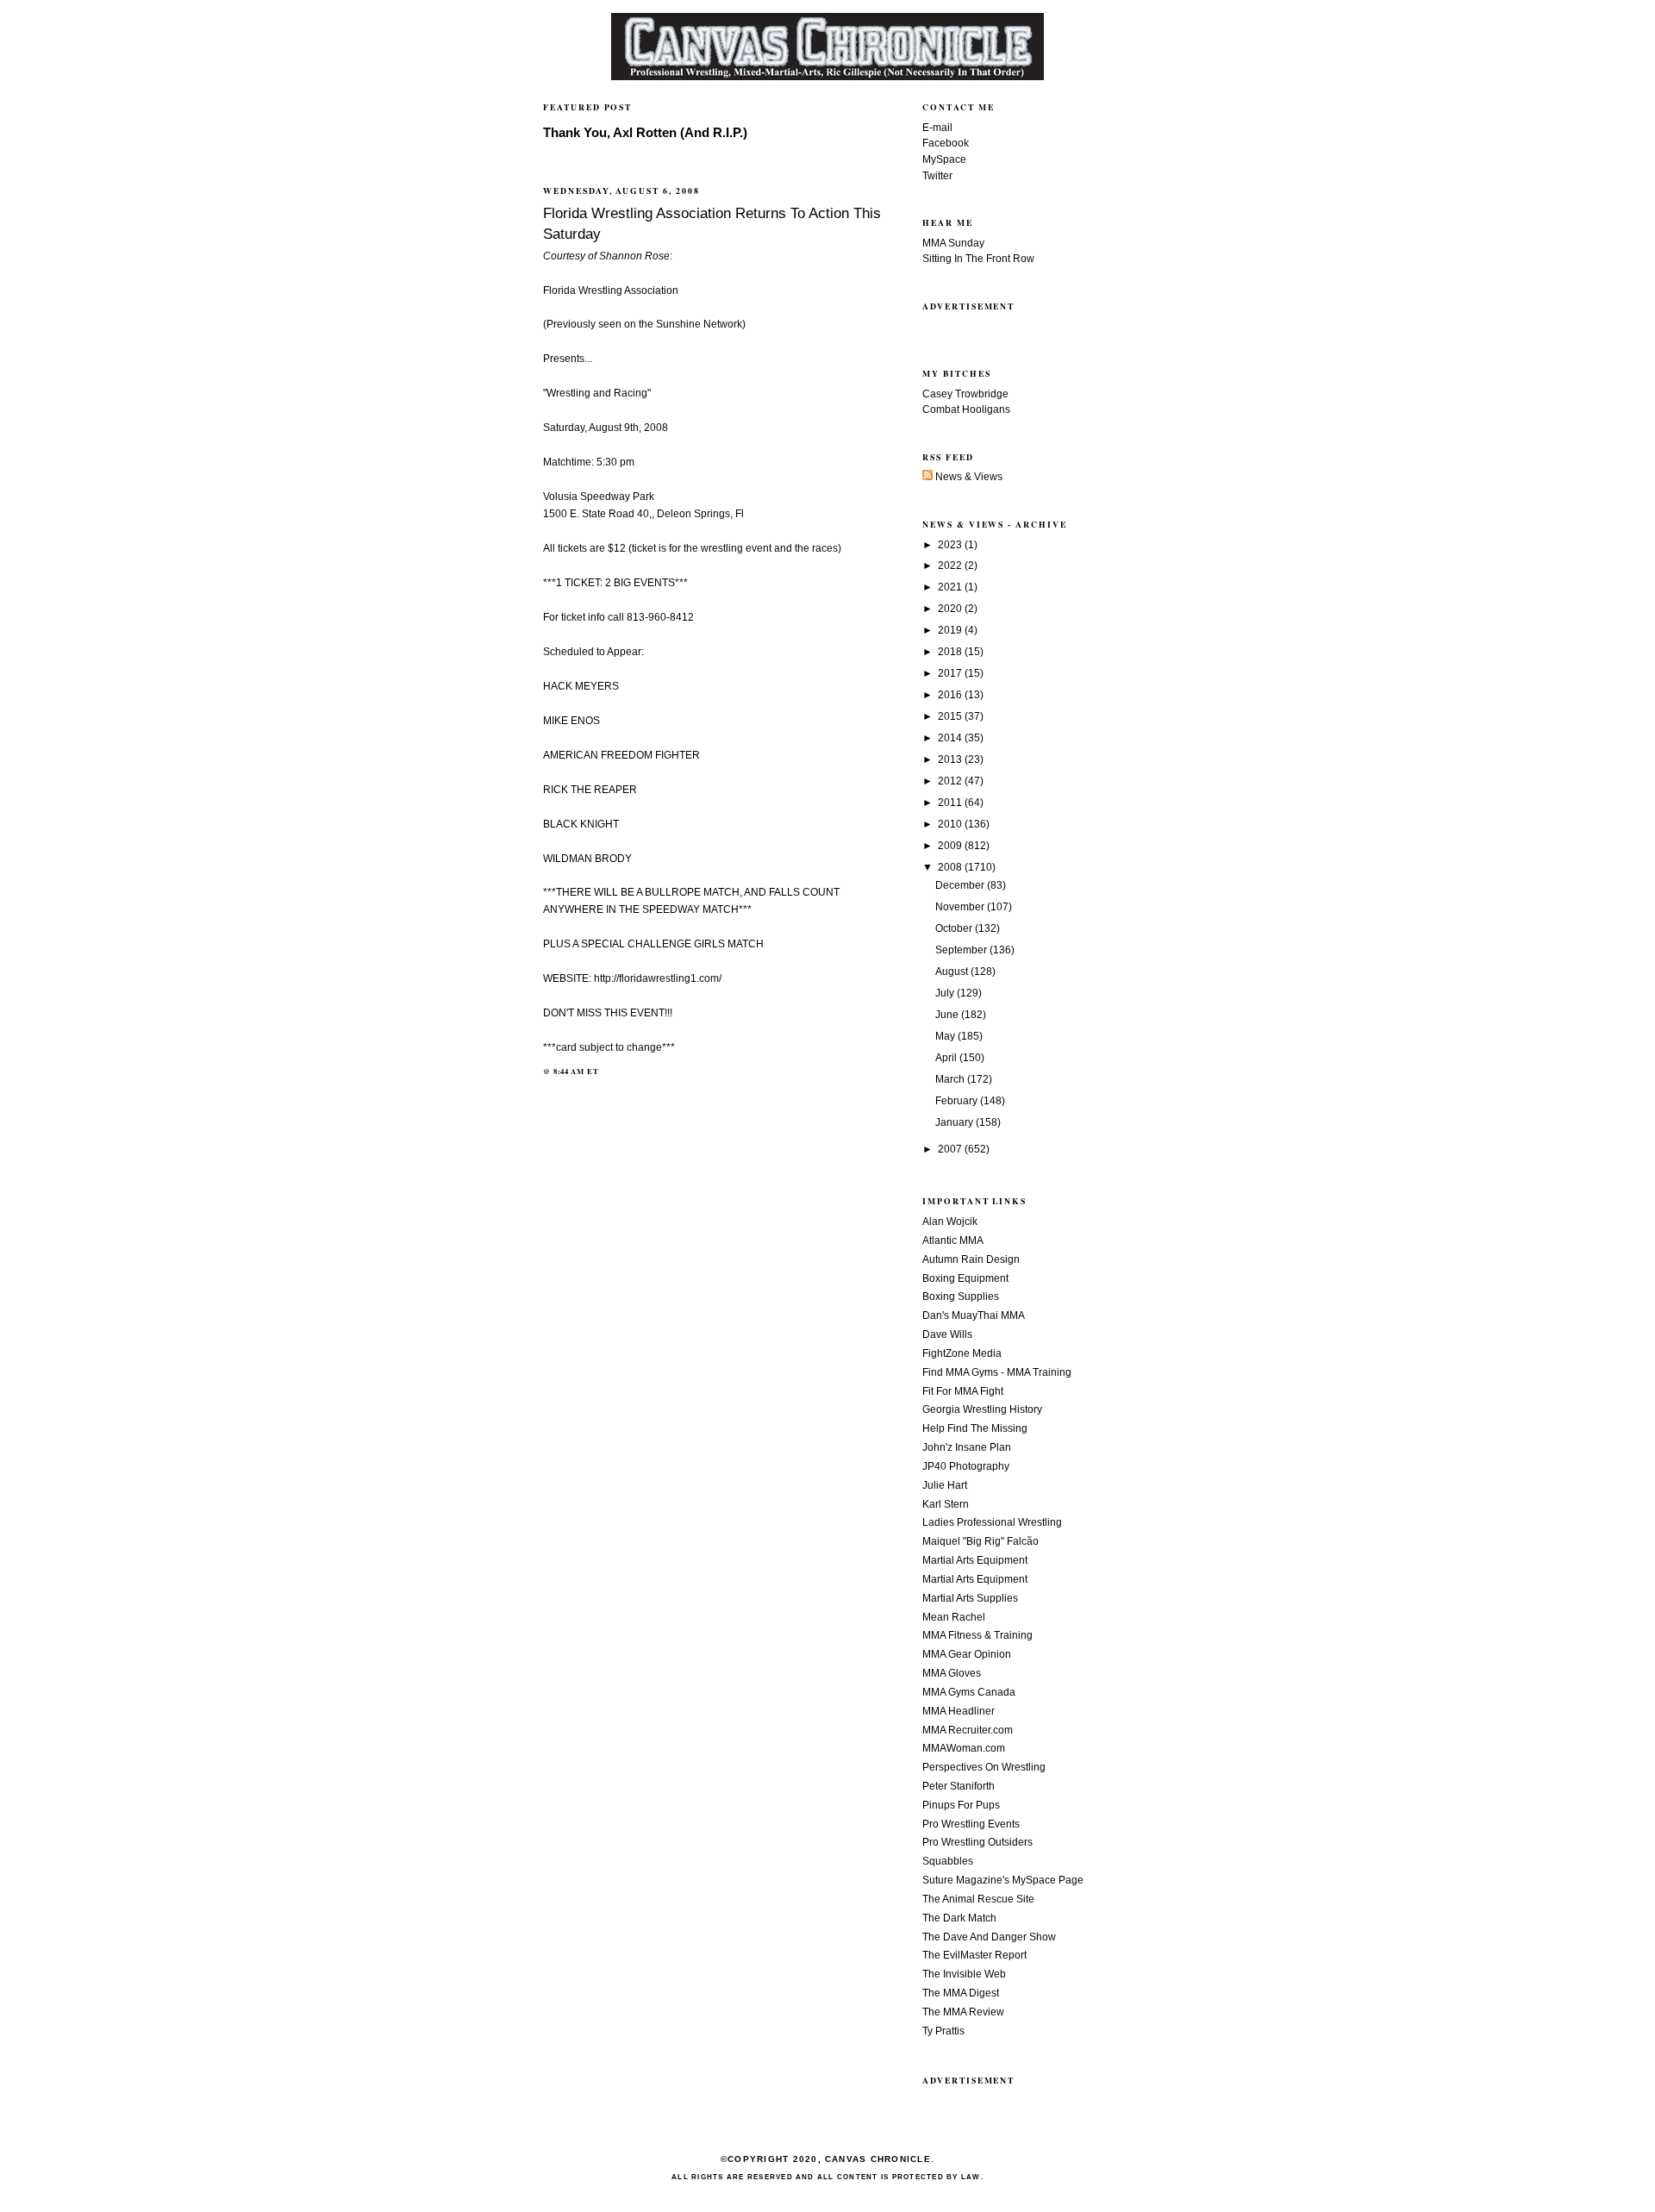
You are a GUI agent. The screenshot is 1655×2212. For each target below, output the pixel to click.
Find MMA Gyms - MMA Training (997, 1372)
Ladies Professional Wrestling (992, 1522)
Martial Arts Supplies (970, 1598)
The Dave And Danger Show (989, 1937)
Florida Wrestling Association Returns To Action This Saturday (712, 223)
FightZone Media (962, 1353)
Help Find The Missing (975, 1428)
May (946, 1036)
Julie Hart (945, 1485)
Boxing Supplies (961, 1297)
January (956, 1122)
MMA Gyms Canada (969, 1692)
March (951, 1079)
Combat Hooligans (966, 409)
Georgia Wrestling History (982, 1409)
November (961, 907)
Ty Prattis (943, 2031)
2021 (951, 587)
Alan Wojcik (950, 1222)
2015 (951, 716)
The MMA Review (963, 2012)
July (946, 993)
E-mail (937, 128)
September (962, 950)
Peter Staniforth (959, 1786)
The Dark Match (959, 1918)
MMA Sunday (953, 243)
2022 (951, 565)
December (961, 885)
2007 (951, 1149)
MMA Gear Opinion (967, 1654)
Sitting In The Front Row (978, 259)
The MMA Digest (961, 1993)
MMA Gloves (952, 1673)
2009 (951, 846)
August (953, 972)
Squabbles (948, 1861)
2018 (951, 652)
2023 (951, 545)
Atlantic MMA (953, 1240)
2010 (951, 824)
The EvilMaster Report (974, 1955)
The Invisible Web (964, 1974)
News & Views (968, 477)
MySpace (944, 159)
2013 (951, 759)
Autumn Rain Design (971, 1259)
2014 (951, 738)
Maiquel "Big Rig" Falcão (981, 1541)
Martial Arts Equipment (975, 1560)
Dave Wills (947, 1334)
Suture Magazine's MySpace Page (1003, 1880)
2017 (951, 673)
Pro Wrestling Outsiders (977, 1842)
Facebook (946, 143)
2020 (951, 609)
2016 (951, 695)
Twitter (937, 176)
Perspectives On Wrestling (984, 1767)
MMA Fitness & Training (977, 1635)
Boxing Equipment (965, 1278)
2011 (951, 803)
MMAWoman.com (964, 1748)
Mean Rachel (954, 1617)
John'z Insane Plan (967, 1447)
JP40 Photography (966, 1466)
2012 (951, 781)
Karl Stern (946, 1504)
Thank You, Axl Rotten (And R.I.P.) (645, 133)
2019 (951, 630)
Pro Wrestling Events (971, 1824)
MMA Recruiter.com (968, 1730)
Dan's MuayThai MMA (974, 1315)
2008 (951, 867)
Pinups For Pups (961, 1805)
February (958, 1101)
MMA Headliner (959, 1711)
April (947, 1058)
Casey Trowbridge (965, 394)
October (955, 928)
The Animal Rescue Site (978, 1899)
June (948, 1015)
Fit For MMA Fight (963, 1391)
